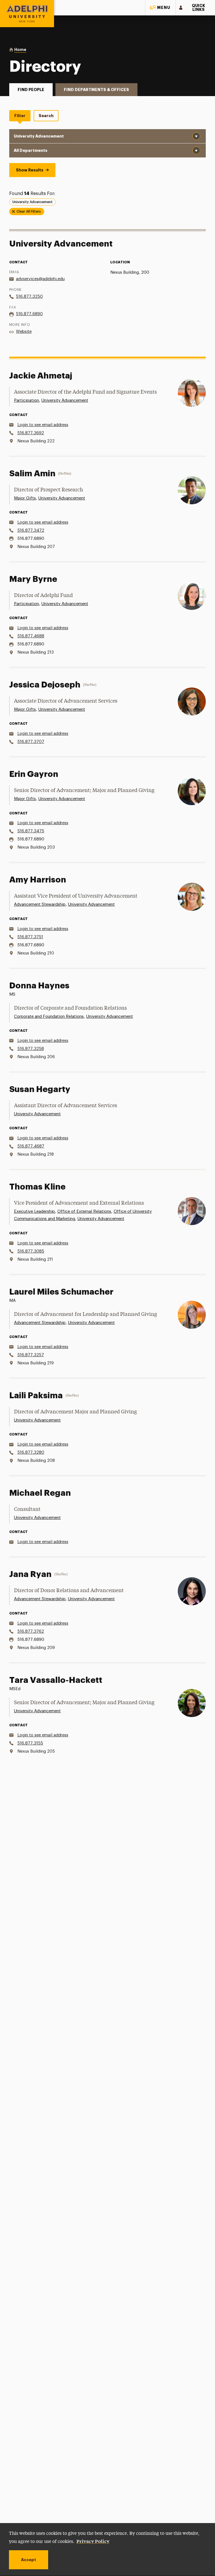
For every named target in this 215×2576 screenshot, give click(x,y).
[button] (160, 8)
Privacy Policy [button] (93, 2541)
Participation (26, 400)
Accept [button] (29, 2560)
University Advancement (65, 400)
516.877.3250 (29, 297)
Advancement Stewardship (40, 904)
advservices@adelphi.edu (40, 279)
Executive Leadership (34, 1212)
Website (24, 332)
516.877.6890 (29, 314)
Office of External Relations (84, 1212)
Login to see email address (43, 425)
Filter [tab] (20, 116)
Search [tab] (46, 116)
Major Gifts (25, 498)
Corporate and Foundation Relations (49, 1017)
